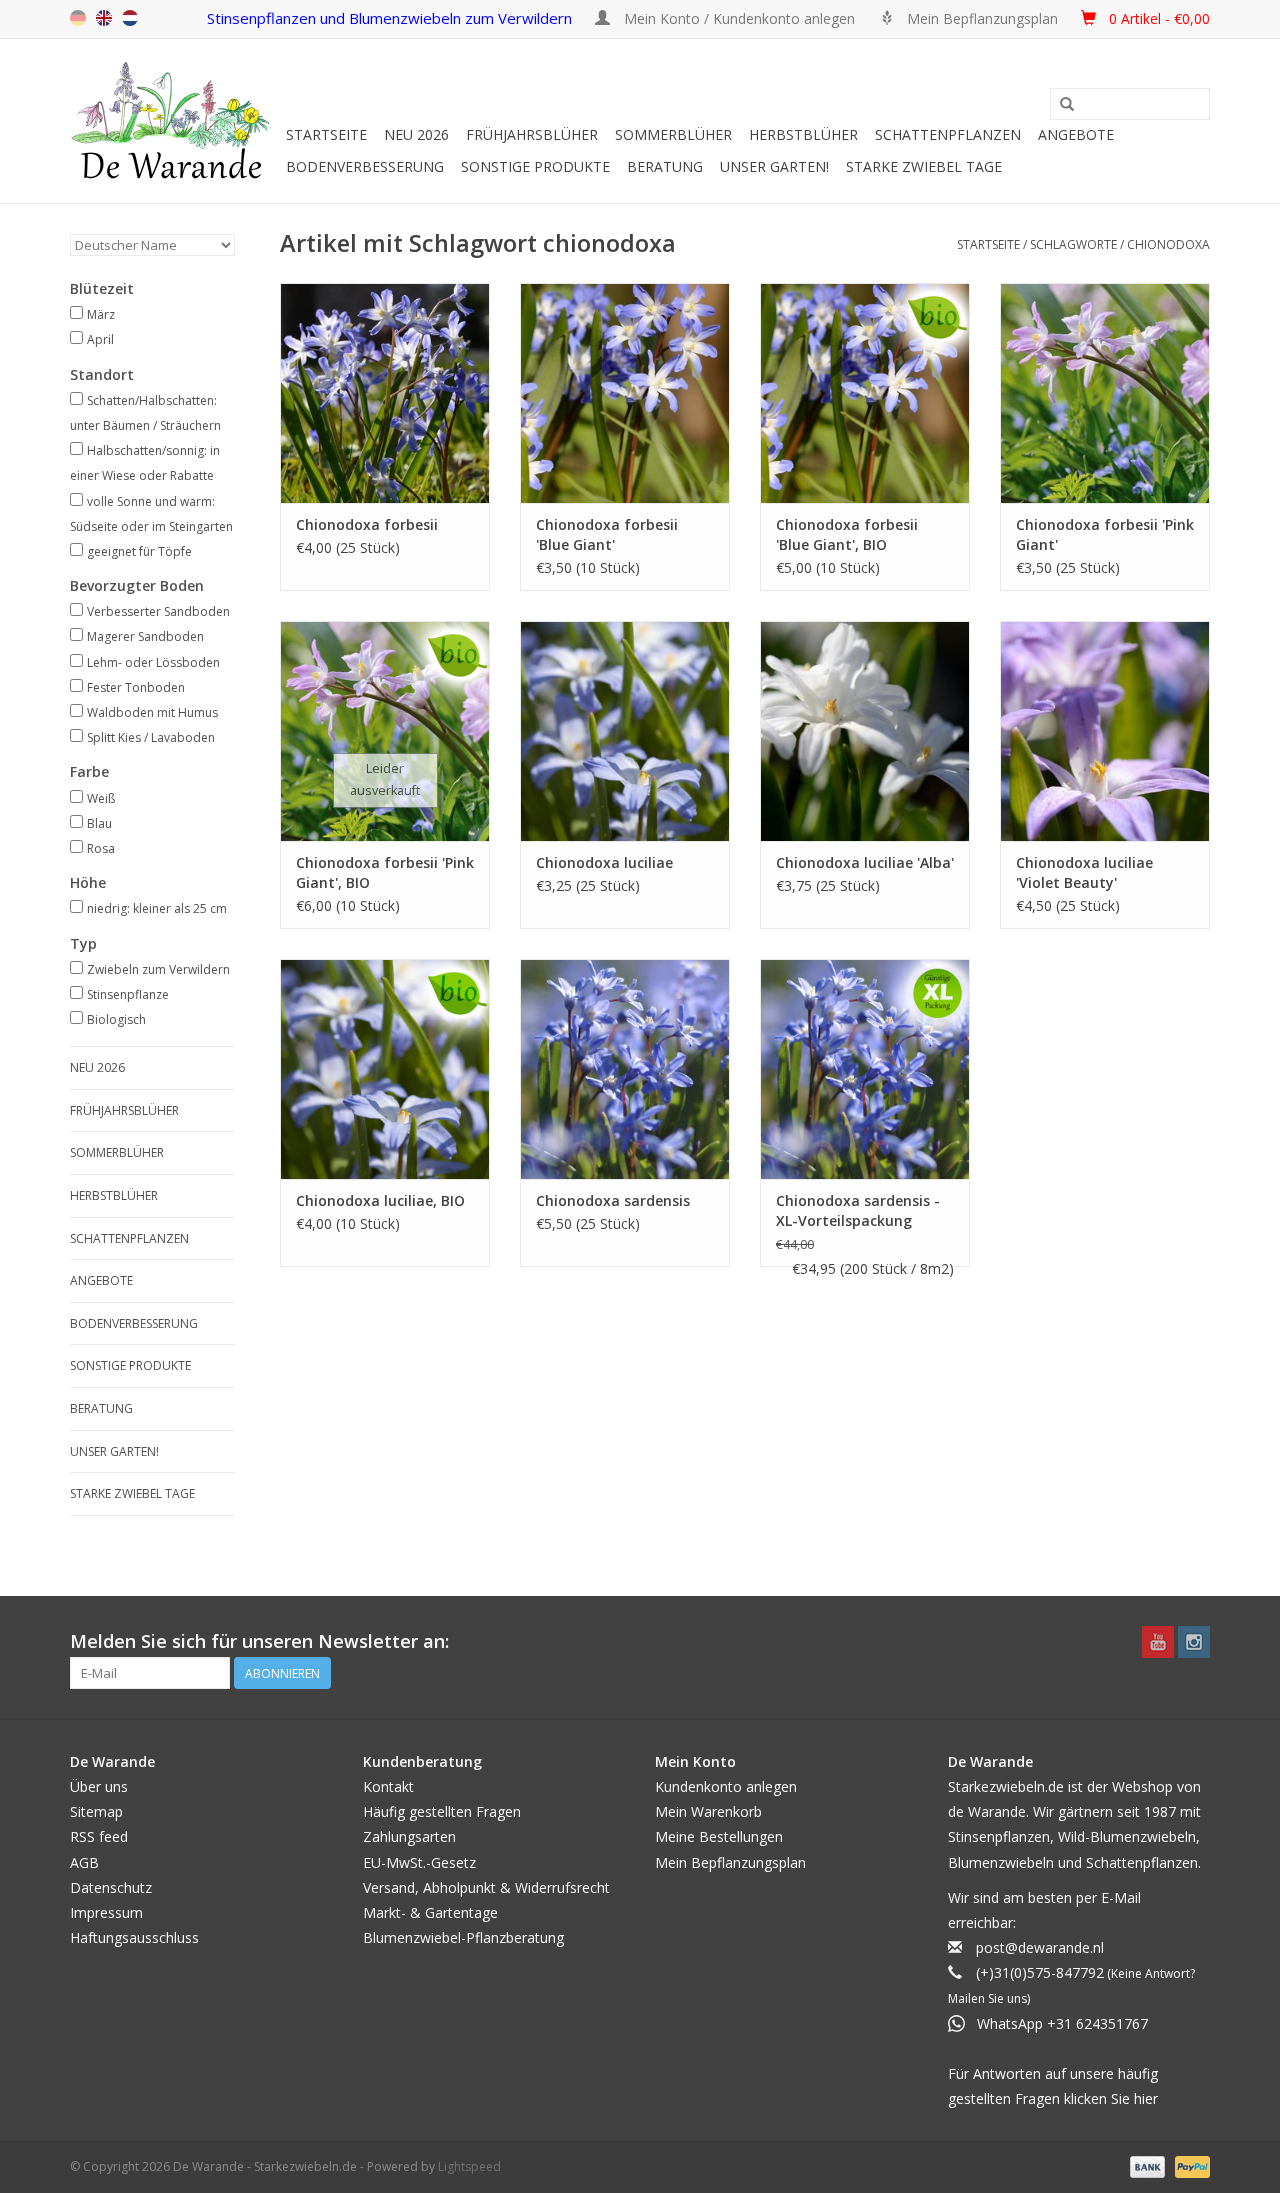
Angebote (1076, 134)
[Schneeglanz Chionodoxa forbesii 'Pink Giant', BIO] (385, 731)
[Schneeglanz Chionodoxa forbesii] (385, 393)
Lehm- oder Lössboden (153, 662)
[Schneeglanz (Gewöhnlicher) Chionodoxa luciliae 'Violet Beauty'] (1105, 731)
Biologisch (116, 1019)
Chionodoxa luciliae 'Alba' (865, 862)
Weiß (101, 798)
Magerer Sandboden (145, 636)
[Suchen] (1067, 105)
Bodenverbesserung (365, 166)
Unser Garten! (774, 166)
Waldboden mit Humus (152, 712)
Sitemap (96, 1811)
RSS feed (99, 1836)
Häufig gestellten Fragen (442, 1811)
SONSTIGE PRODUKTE (535, 166)
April (100, 339)
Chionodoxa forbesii (367, 524)
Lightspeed (469, 2166)
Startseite (326, 134)
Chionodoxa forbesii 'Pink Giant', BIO (385, 872)
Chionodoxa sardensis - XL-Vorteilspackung (858, 1210)
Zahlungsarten (409, 1836)
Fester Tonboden (136, 687)
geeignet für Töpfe (139, 551)
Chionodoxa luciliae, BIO (380, 1200)
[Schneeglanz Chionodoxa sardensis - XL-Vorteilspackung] (865, 1069)
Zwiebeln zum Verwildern (158, 969)
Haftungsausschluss (134, 1937)
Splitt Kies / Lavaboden (151, 737)
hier (1146, 2098)
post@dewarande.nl (1040, 1947)
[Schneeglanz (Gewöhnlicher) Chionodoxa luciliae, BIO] (385, 1069)
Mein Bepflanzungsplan (730, 1862)
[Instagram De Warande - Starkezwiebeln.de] (1194, 1642)
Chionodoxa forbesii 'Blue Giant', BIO (847, 534)
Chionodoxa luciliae (604, 862)
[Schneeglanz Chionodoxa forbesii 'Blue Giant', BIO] (865, 393)
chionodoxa (1168, 244)
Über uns (99, 1786)
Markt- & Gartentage (430, 1912)
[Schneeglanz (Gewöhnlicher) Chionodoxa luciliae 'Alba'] (865, 731)
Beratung (665, 166)
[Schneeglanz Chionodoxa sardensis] (625, 1069)
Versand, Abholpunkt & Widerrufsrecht (486, 1887)
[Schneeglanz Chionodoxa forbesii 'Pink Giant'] (1105, 393)
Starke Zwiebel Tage (924, 166)
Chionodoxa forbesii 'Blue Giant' (607, 534)
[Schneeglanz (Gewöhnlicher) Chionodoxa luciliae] (625, 731)
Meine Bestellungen (719, 1836)
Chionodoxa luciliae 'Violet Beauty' (1084, 872)
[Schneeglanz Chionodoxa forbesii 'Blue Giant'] (625, 393)
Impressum (106, 1912)
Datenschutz (111, 1887)
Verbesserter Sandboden (158, 611)
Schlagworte (1073, 244)
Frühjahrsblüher (532, 134)
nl (130, 18)
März (101, 314)
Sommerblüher (673, 134)
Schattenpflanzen (948, 134)
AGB (84, 1862)
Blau (99, 823)
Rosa (101, 848)
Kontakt (388, 1786)
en (104, 18)
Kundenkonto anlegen (726, 1786)
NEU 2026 (416, 134)
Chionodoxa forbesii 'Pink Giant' (1105, 534)
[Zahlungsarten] (1145, 2166)
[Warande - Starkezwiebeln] (175, 121)
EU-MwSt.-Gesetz (419, 1862)
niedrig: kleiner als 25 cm (157, 908)
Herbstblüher (803, 134)
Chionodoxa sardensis (613, 1200)
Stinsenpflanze (128, 994)
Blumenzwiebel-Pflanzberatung (463, 1937)
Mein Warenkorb (708, 1811)
